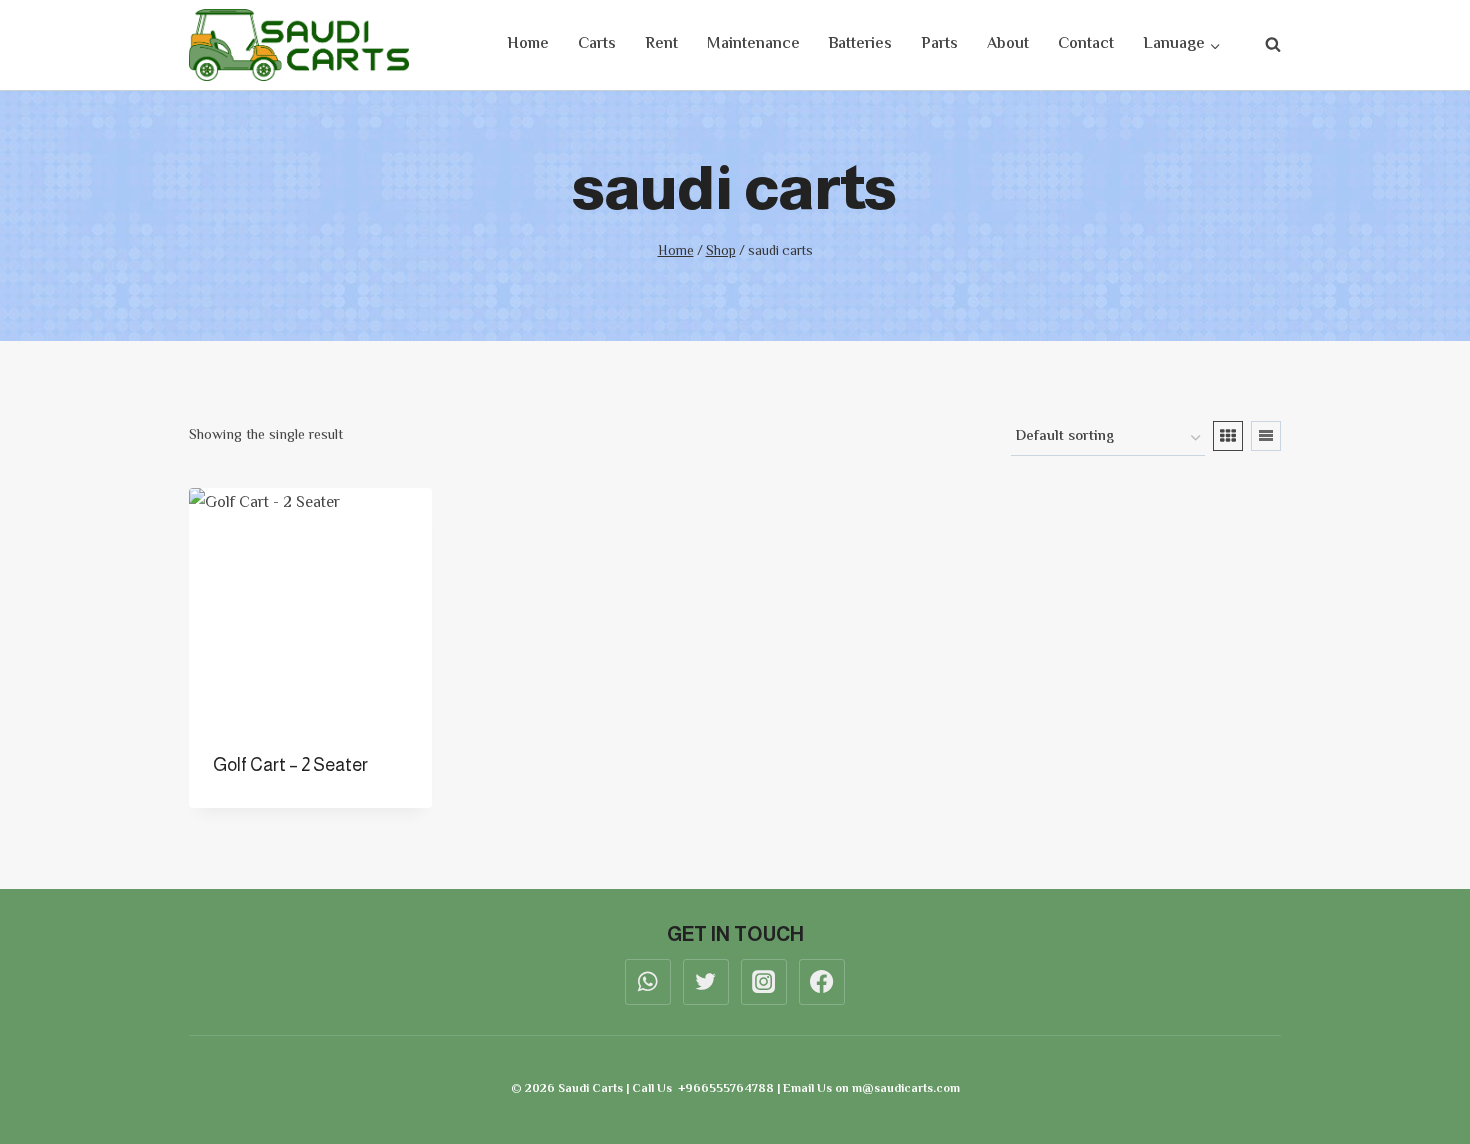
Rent (661, 44)
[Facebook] (822, 982)
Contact (1086, 44)
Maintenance (753, 44)
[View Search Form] (1263, 45)
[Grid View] (1228, 436)
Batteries (860, 44)
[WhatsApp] (648, 982)
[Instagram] (764, 982)
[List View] (1266, 436)
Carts (597, 44)
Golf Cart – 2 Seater (290, 765)
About (1008, 44)
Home (528, 44)
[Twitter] (706, 982)
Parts (939, 44)
